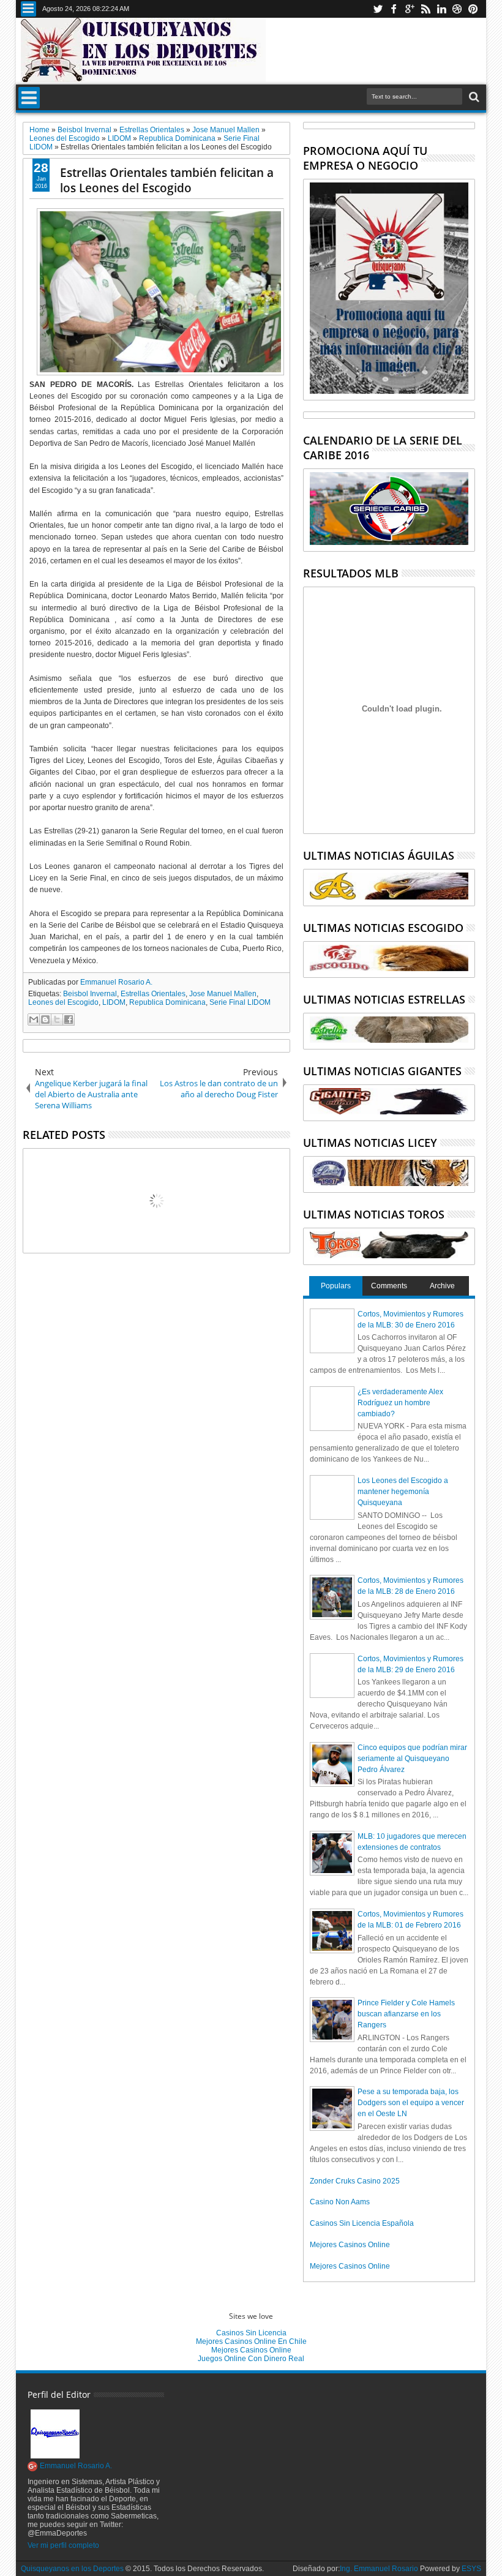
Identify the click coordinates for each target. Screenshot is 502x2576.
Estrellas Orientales (153, 994)
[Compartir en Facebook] (69, 1020)
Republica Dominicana (167, 1002)
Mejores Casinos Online (350, 2245)
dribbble (457, 9)
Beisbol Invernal (90, 994)
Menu (28, 9)
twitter (378, 9)
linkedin (441, 9)
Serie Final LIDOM (240, 1002)
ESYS (471, 2569)
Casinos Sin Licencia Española (362, 2223)
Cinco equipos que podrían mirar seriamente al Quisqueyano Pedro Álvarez (412, 1759)
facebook (394, 9)
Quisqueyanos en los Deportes (72, 2569)
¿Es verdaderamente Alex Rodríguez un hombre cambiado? (400, 1403)
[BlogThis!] (45, 1020)
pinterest (473, 9)
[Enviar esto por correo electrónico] (34, 1020)
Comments (389, 1286)
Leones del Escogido (63, 1002)
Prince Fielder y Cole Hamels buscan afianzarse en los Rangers (406, 2014)
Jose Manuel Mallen (223, 994)
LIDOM (114, 1002)
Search (473, 97)
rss (425, 9)
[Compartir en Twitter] (57, 1020)
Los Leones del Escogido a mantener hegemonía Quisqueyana (403, 1492)
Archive (442, 1286)
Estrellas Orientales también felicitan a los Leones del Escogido (167, 180)
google (410, 9)
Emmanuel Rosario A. (116, 982)
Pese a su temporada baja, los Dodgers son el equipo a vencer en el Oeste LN (411, 2103)
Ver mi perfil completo (63, 2545)
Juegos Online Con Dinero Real (251, 2359)
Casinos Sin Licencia (251, 2333)
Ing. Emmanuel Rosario (379, 2569)
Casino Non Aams (340, 2202)
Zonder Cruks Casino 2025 (355, 2181)
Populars (336, 1286)
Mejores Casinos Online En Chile (251, 2341)
